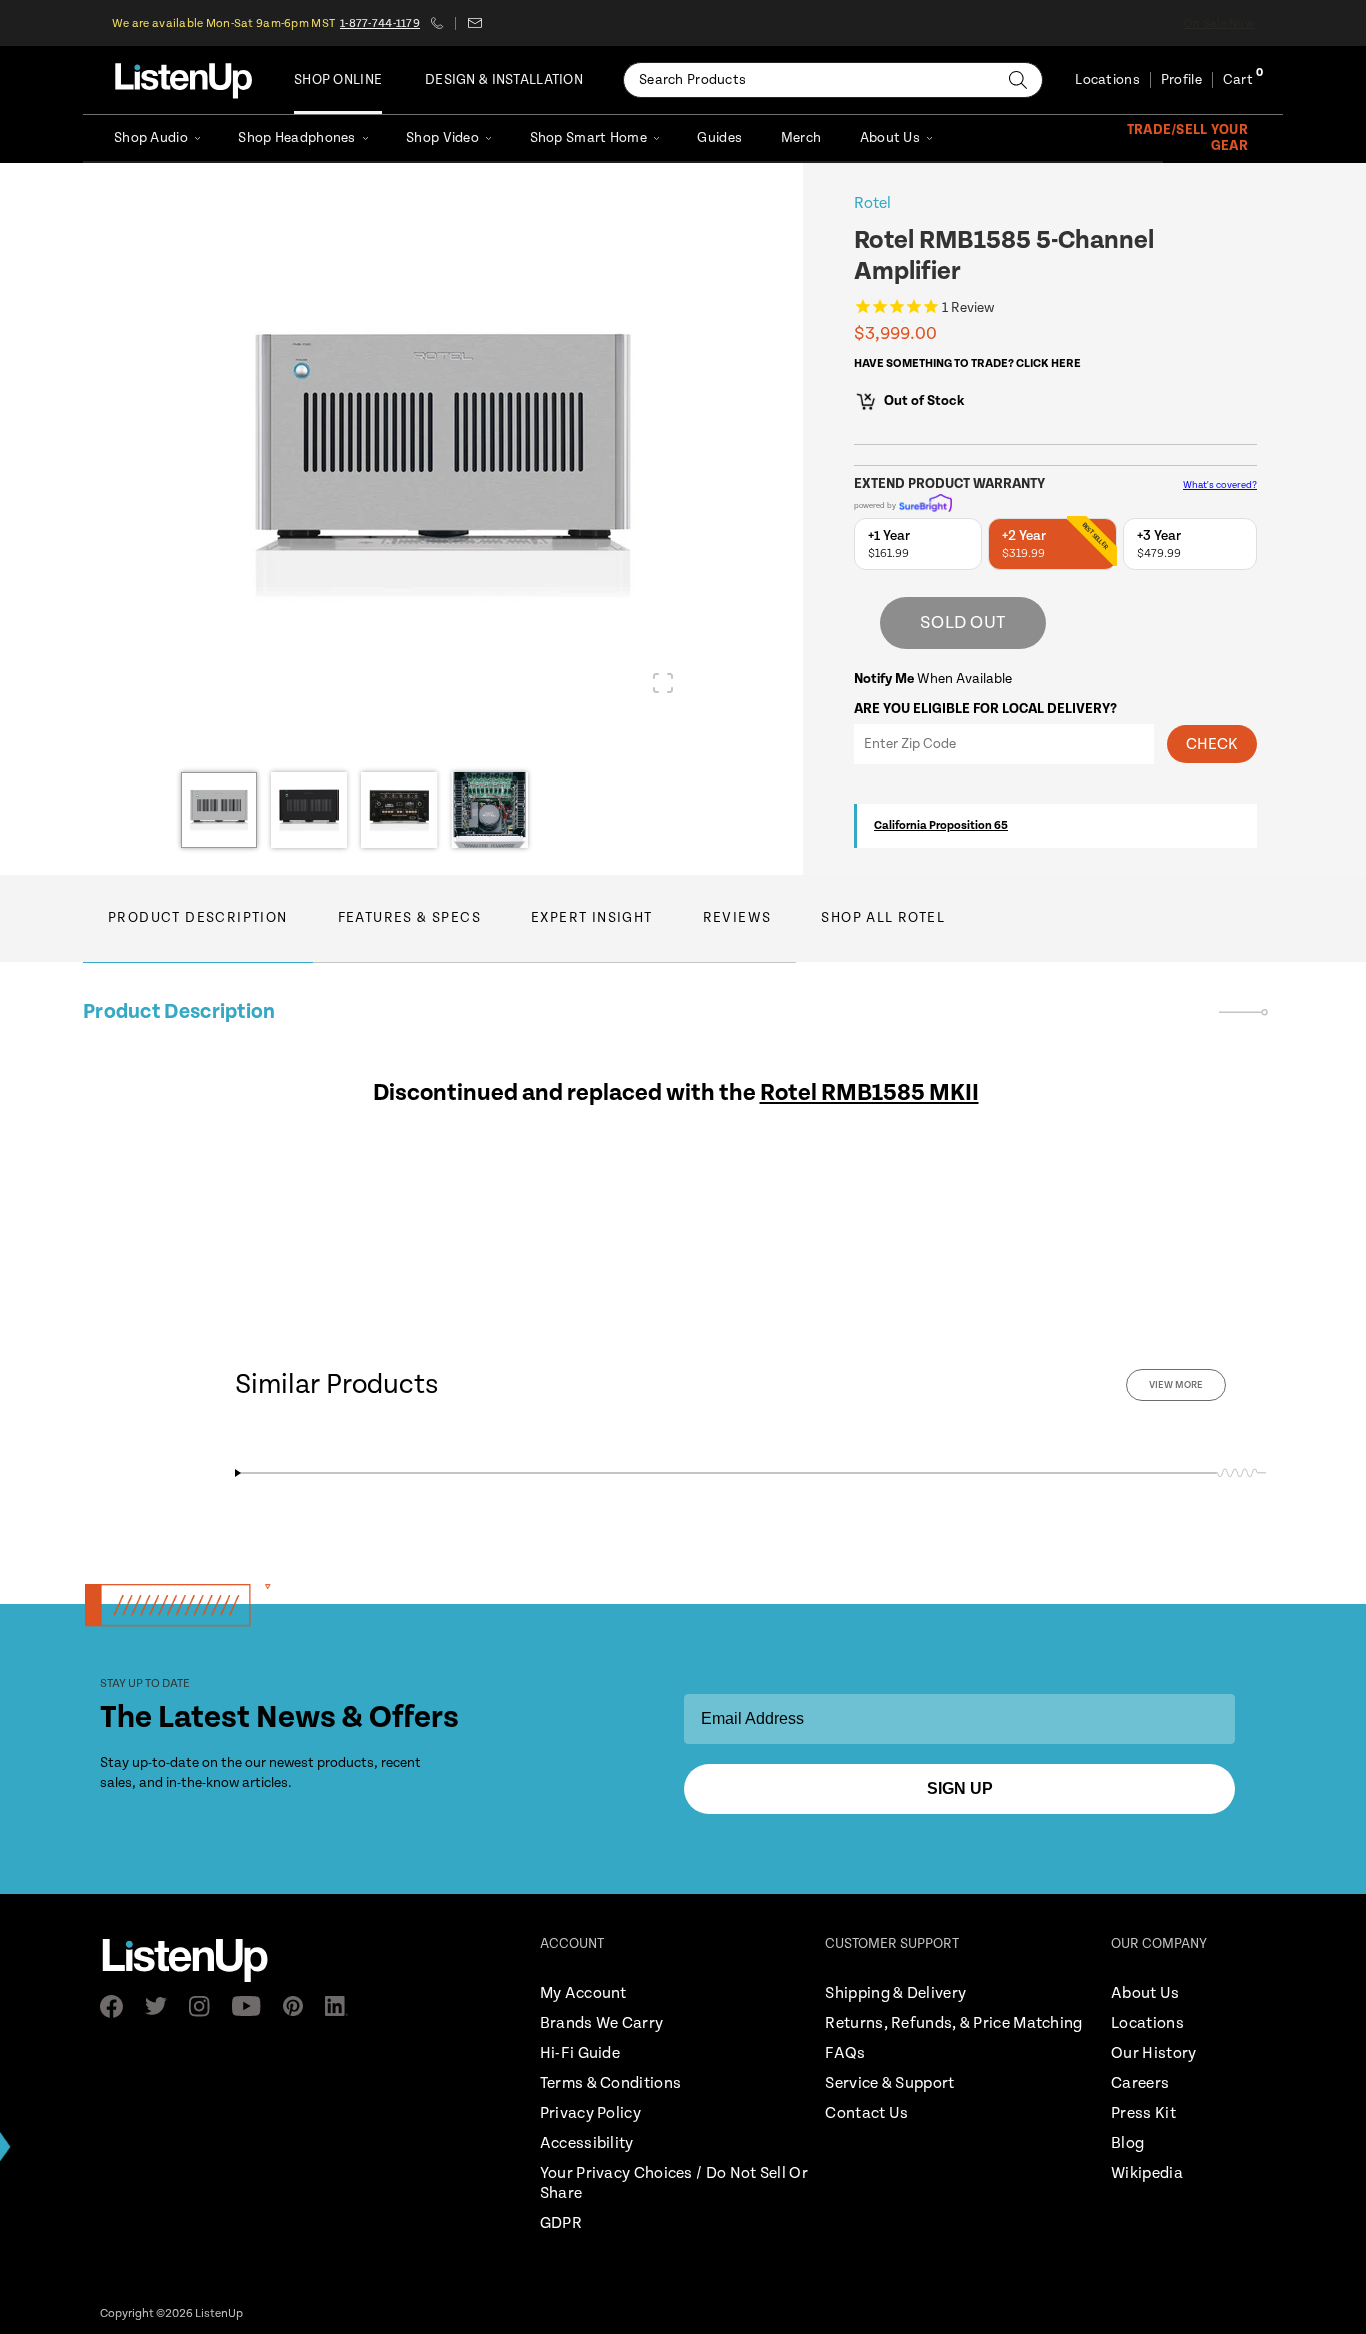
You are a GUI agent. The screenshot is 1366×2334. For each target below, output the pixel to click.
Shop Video (442, 138)
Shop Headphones (296, 138)
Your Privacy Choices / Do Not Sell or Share (674, 2183)
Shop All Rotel (883, 918)
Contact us (474, 23)
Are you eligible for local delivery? (985, 709)
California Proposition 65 (941, 825)
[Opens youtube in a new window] (252, 2006)
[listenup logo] (183, 80)
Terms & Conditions (610, 2083)
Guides (719, 138)
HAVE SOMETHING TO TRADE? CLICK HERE (967, 363)
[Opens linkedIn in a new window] (342, 2006)
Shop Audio (151, 138)
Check (1212, 744)
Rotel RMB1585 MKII (869, 1093)
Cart (1238, 80)
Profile (1181, 80)
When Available (933, 679)
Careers (1140, 2083)
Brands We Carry (602, 2023)
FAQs (845, 2053)
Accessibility (587, 2143)
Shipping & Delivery (895, 1993)
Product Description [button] (198, 918)
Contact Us (866, 2113)
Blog (1127, 2143)
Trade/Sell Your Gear (1187, 138)
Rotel (872, 203)
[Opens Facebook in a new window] (117, 2006)
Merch (801, 138)
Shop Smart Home (588, 138)
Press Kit (1143, 2113)
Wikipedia (1147, 2173)
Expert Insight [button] (592, 918)
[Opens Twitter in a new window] (162, 2006)
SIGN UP (960, 1788)
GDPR (561, 2223)
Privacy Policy (590, 2113)
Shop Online (338, 80)
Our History (1153, 2053)
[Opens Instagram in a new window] (205, 2006)
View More (1176, 1385)
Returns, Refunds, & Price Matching (953, 2023)
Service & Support (889, 2083)
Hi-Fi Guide (580, 2053)
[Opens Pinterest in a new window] (299, 2006)
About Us (890, 138)
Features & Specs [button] (409, 918)
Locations (1107, 80)
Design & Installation (504, 80)
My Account (583, 1993)
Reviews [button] (737, 918)
